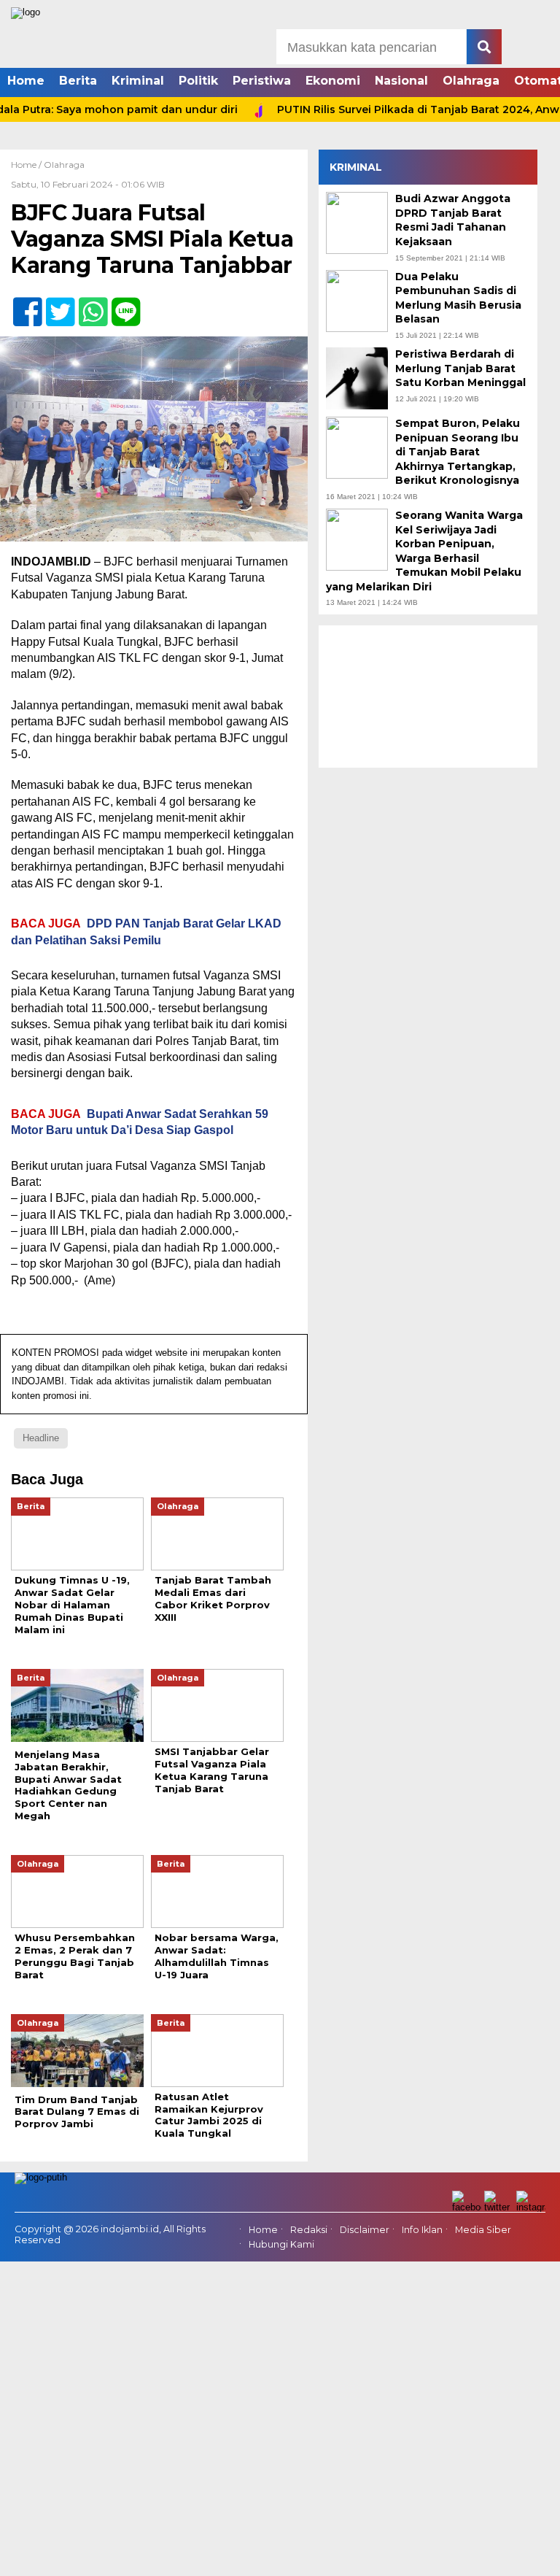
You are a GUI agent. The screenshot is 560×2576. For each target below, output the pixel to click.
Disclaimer (365, 2230)
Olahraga (471, 81)
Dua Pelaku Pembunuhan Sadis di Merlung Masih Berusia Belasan (458, 298)
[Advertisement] (428, 697)
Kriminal (138, 81)
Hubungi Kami (281, 2245)
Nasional (401, 81)
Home (26, 81)
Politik (198, 81)
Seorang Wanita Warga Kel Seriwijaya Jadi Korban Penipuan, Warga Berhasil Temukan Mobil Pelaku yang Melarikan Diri (424, 551)
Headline (41, 1438)
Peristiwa (262, 81)
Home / (27, 165)
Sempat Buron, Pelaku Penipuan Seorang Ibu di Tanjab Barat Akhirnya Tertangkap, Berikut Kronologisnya (458, 452)
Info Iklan (422, 2230)
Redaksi (309, 2230)
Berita (78, 81)
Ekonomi (333, 81)
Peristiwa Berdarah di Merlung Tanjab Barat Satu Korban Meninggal (460, 368)
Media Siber (483, 2230)
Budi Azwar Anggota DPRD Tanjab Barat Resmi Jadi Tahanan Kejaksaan (453, 220)
